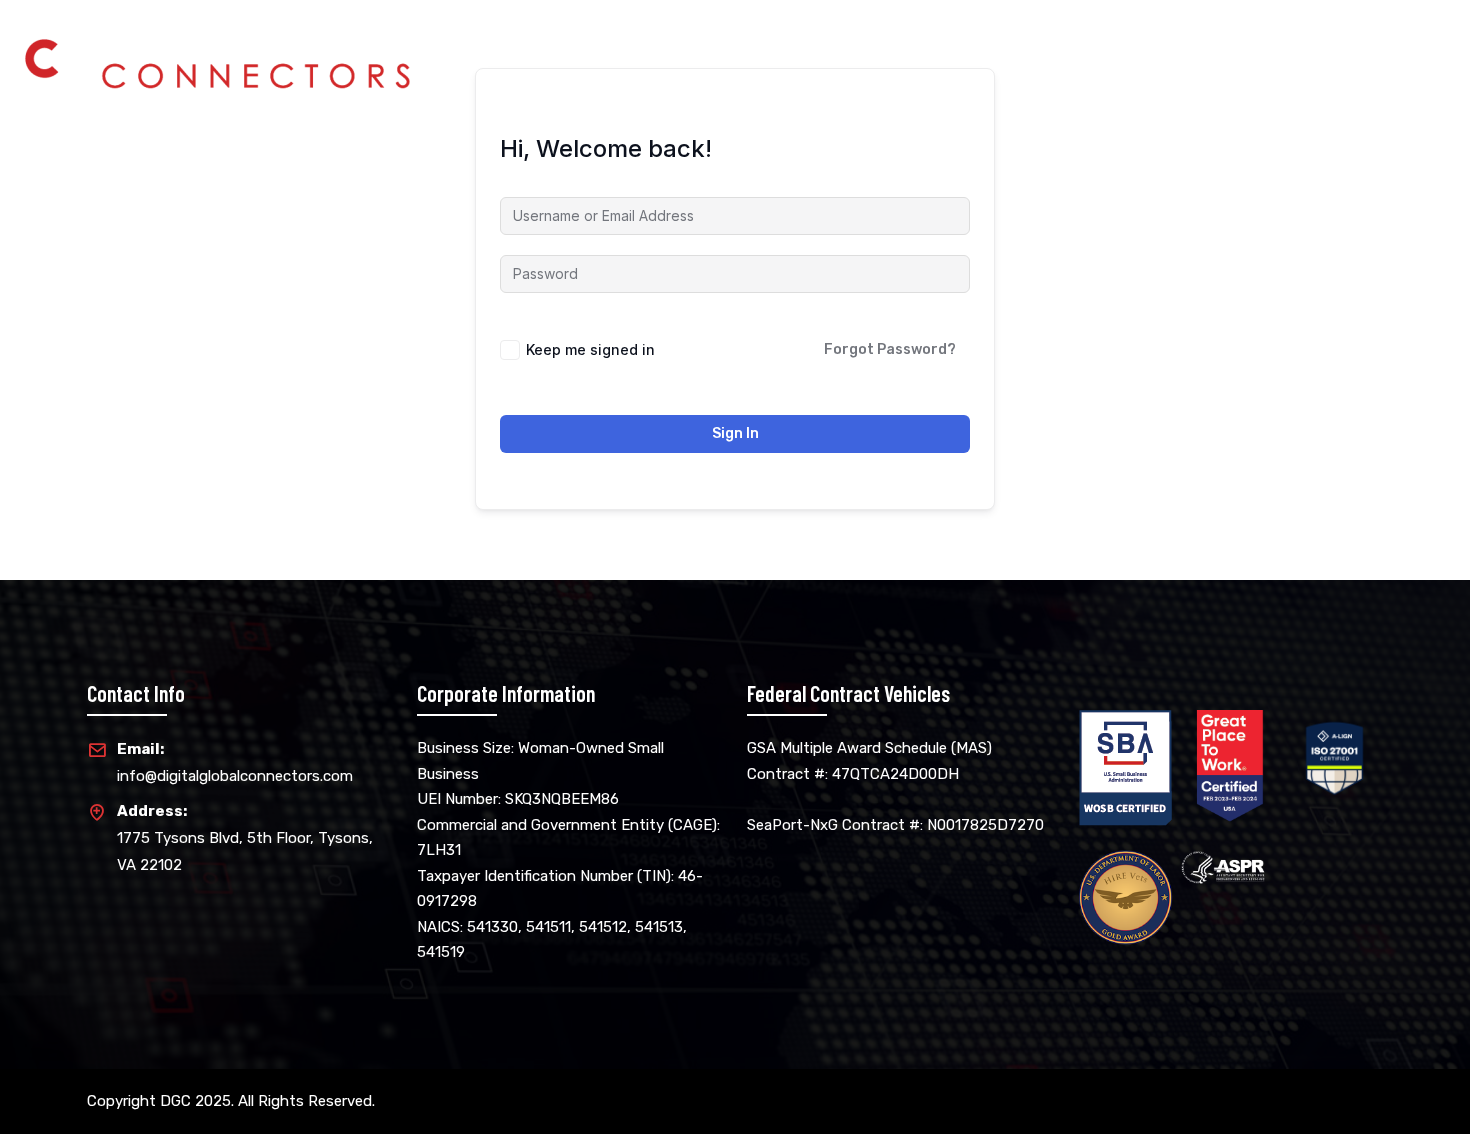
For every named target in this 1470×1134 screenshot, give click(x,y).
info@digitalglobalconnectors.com (235, 762)
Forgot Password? (890, 349)
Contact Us (1403, 49)
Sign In (735, 433)
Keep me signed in (590, 349)
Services (1208, 49)
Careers (1301, 49)
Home (1048, 49)
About (1122, 49)
